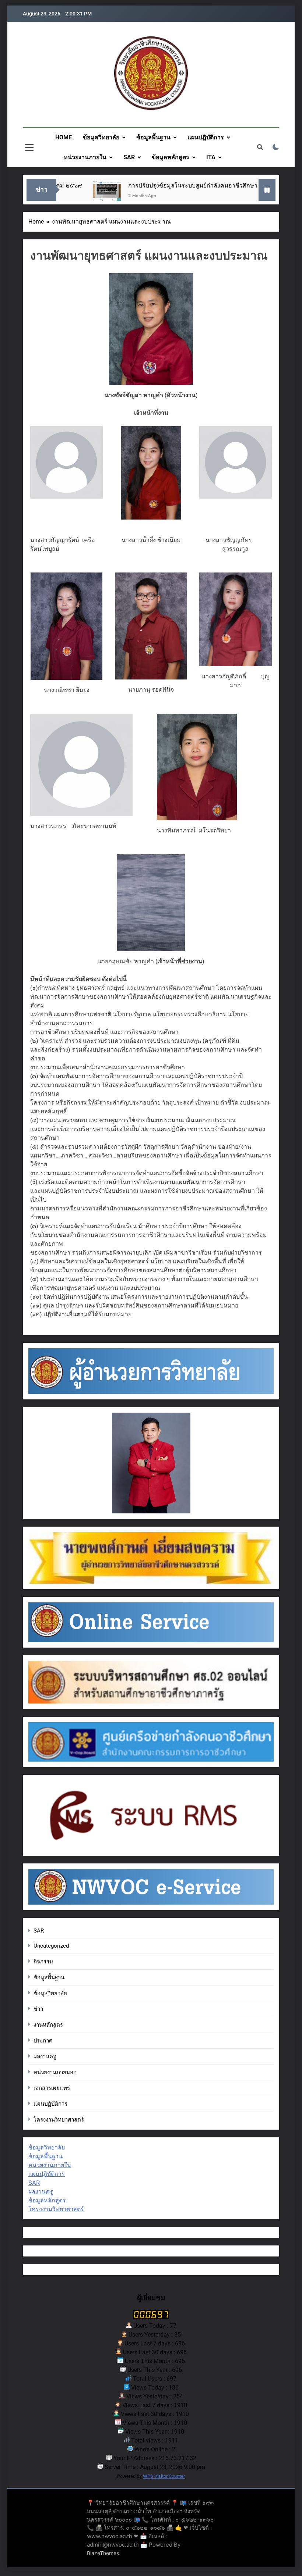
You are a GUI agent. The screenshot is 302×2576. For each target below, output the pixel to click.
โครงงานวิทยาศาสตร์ (59, 2120)
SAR (129, 157)
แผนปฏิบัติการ (206, 137)
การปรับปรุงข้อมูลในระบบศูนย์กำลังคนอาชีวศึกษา (162, 185)
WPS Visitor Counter (164, 2476)
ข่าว (38, 2009)
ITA (211, 157)
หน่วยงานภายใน (85, 157)
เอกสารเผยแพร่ (52, 2088)
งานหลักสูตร (48, 2025)
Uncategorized (51, 1946)
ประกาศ (43, 2041)
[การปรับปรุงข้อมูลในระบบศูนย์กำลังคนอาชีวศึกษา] (76, 194)
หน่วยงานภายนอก (55, 2072)
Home (64, 137)
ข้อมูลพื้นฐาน (153, 137)
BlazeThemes (103, 2553)
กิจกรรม (43, 1962)
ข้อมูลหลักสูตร (171, 157)
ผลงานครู (45, 2056)
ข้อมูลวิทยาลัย (101, 137)
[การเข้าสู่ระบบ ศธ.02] (251, 194)
